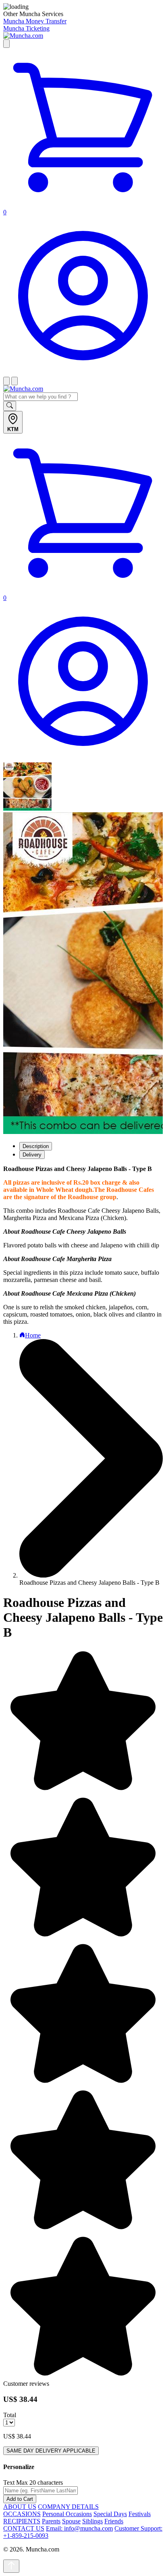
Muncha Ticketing (26, 28)
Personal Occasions (67, 2514)
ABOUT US (20, 2507)
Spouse (71, 2521)
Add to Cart (20, 2499)
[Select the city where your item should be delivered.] (6, 44)
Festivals (140, 2514)
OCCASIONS (22, 2514)
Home (33, 1335)
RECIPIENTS (22, 2521)
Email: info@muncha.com (79, 2528)
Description (36, 1146)
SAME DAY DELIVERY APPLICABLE (51, 2451)
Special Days (110, 2514)
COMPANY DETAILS (68, 2507)
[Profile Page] (83, 373)
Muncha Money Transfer (35, 21)
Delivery (32, 1155)
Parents (51, 2521)
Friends (114, 2521)
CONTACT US (24, 2528)
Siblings (92, 2521)
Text (9, 2483)
